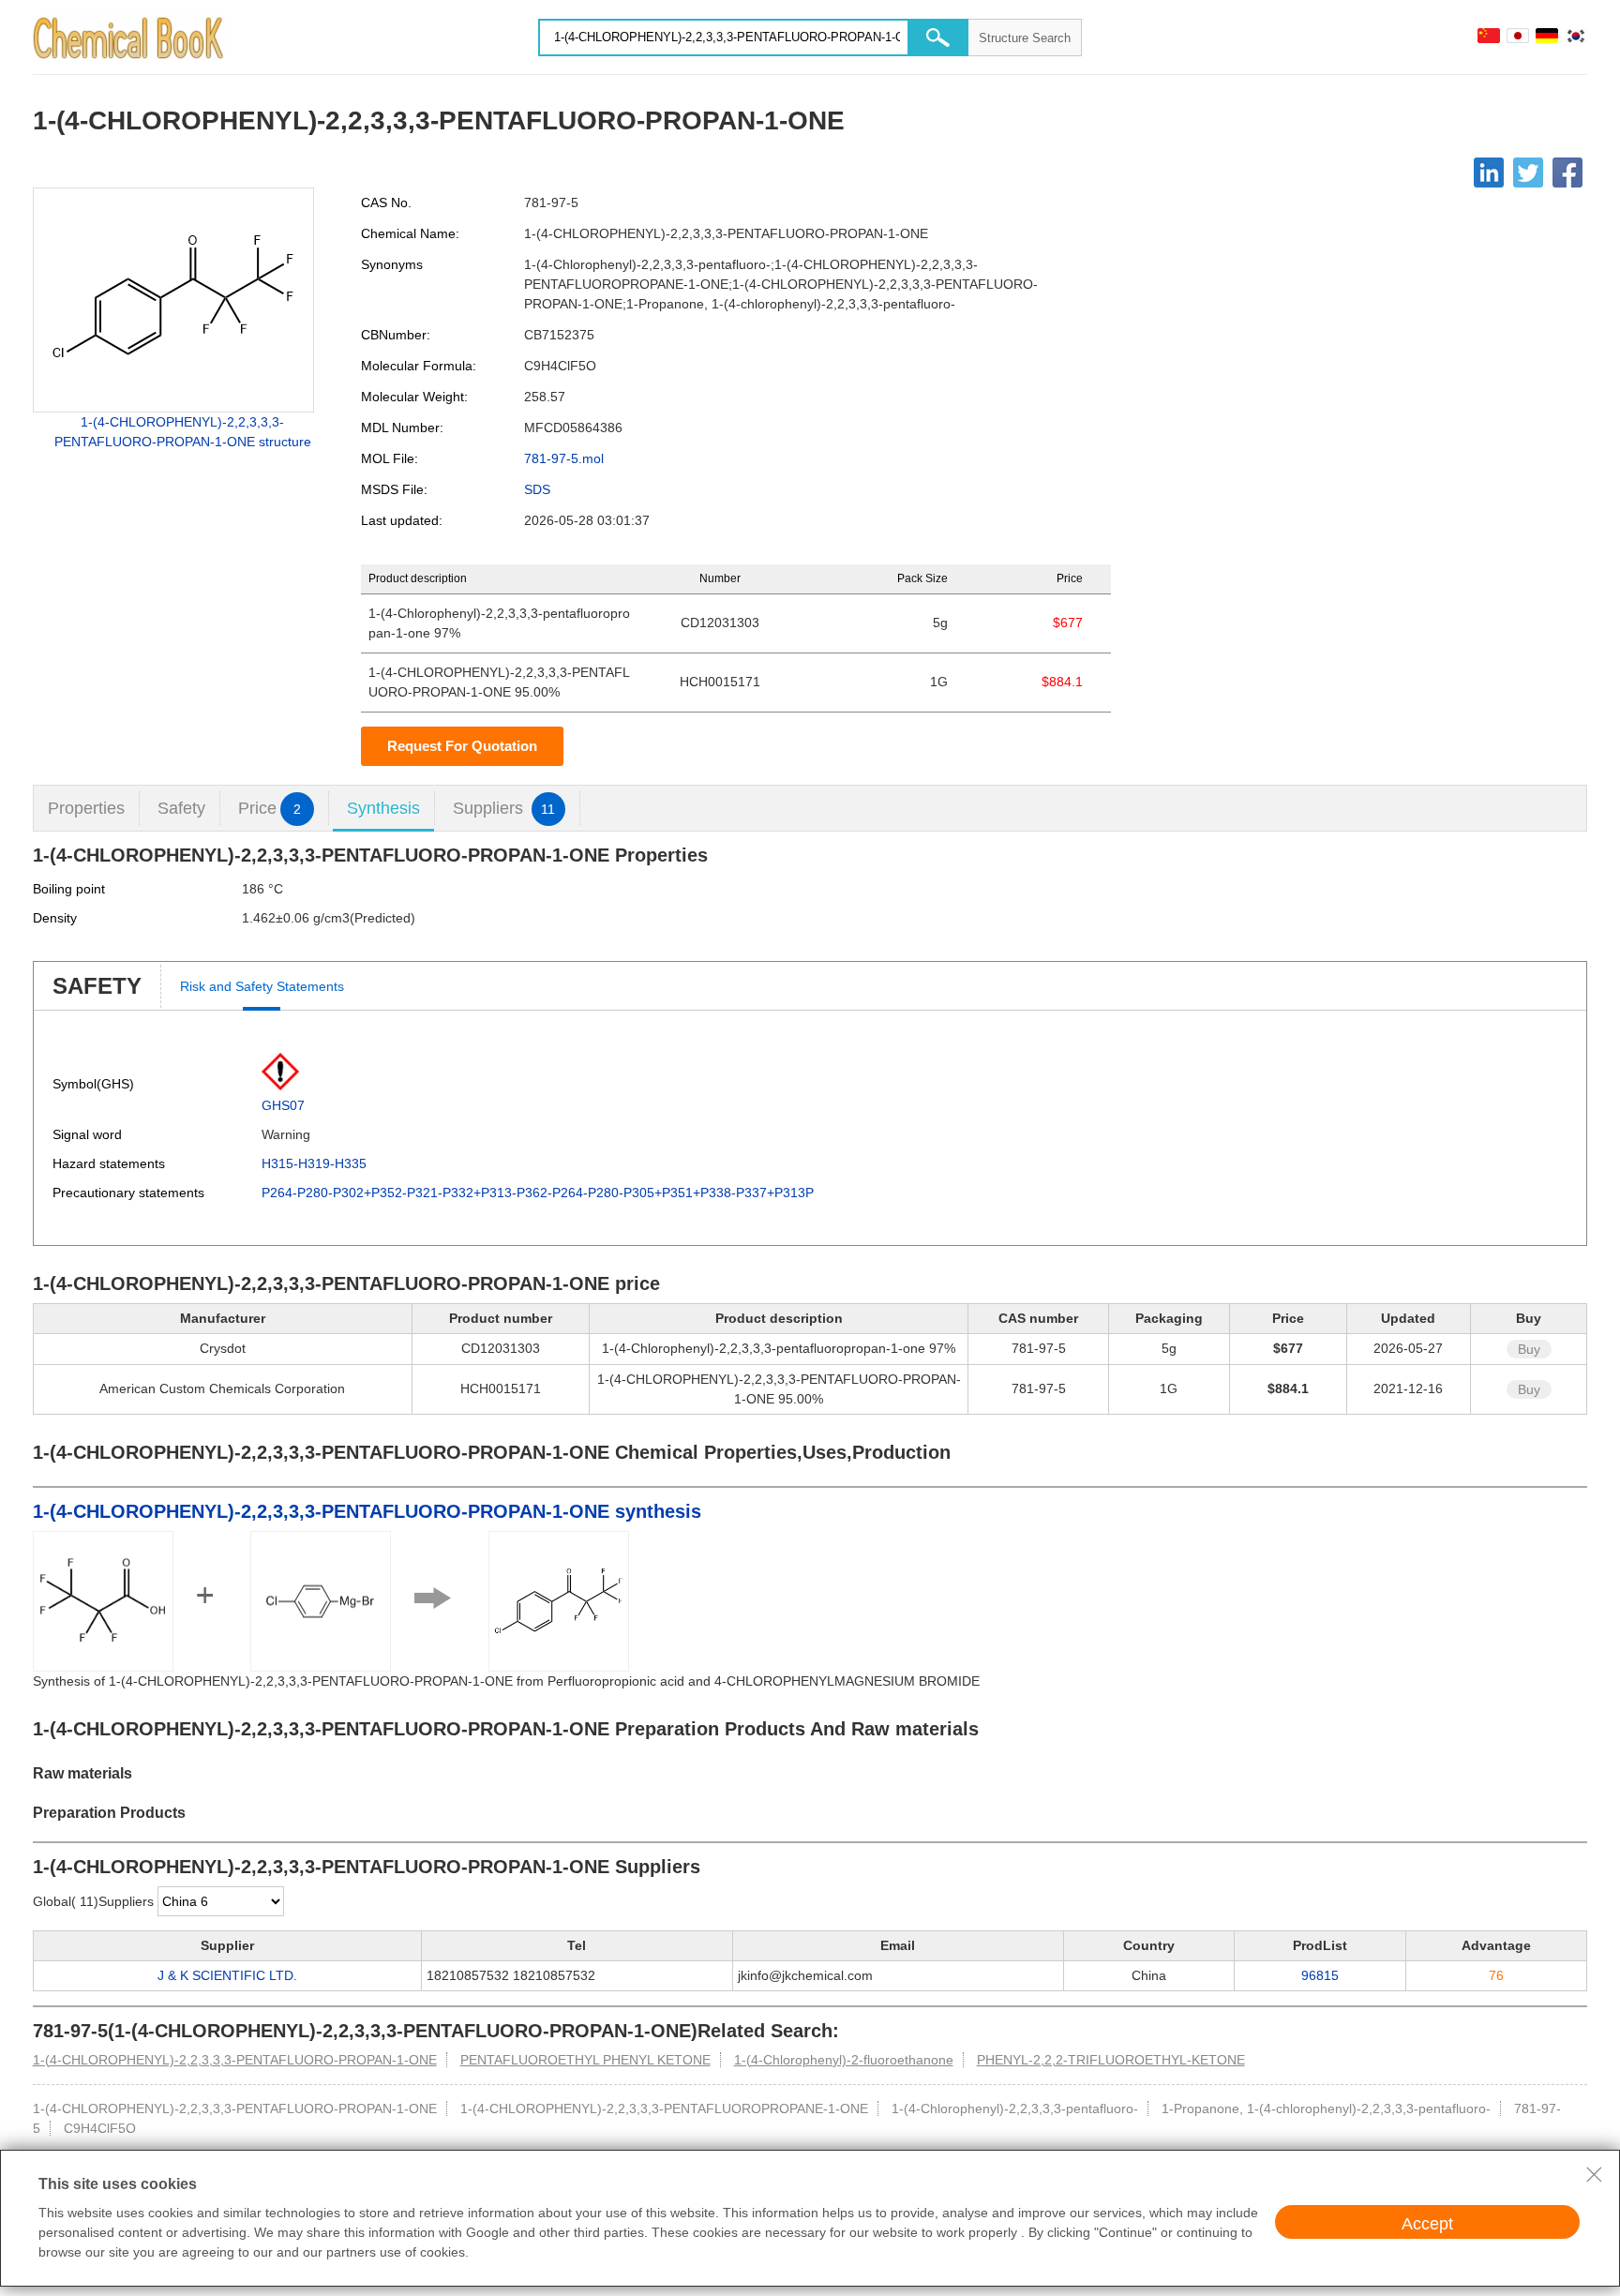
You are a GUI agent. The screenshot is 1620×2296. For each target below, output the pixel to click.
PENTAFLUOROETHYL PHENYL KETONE (585, 2060)
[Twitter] (1528, 173)
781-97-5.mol (564, 458)
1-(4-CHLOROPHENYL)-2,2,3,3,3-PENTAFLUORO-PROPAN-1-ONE (235, 2060)
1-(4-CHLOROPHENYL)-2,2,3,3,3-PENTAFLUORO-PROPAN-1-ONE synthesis (367, 1511)
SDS (537, 489)
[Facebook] (1567, 173)
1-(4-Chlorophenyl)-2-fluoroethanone (844, 2060)
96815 (1320, 1975)
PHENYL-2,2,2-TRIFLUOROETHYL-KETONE (1111, 2060)
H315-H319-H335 (314, 1163)
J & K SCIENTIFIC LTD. (227, 1975)
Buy (1529, 1349)
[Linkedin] (1489, 173)
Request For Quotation (462, 746)
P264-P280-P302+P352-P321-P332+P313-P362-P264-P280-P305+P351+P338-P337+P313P (538, 1193)
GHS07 (283, 1105)
